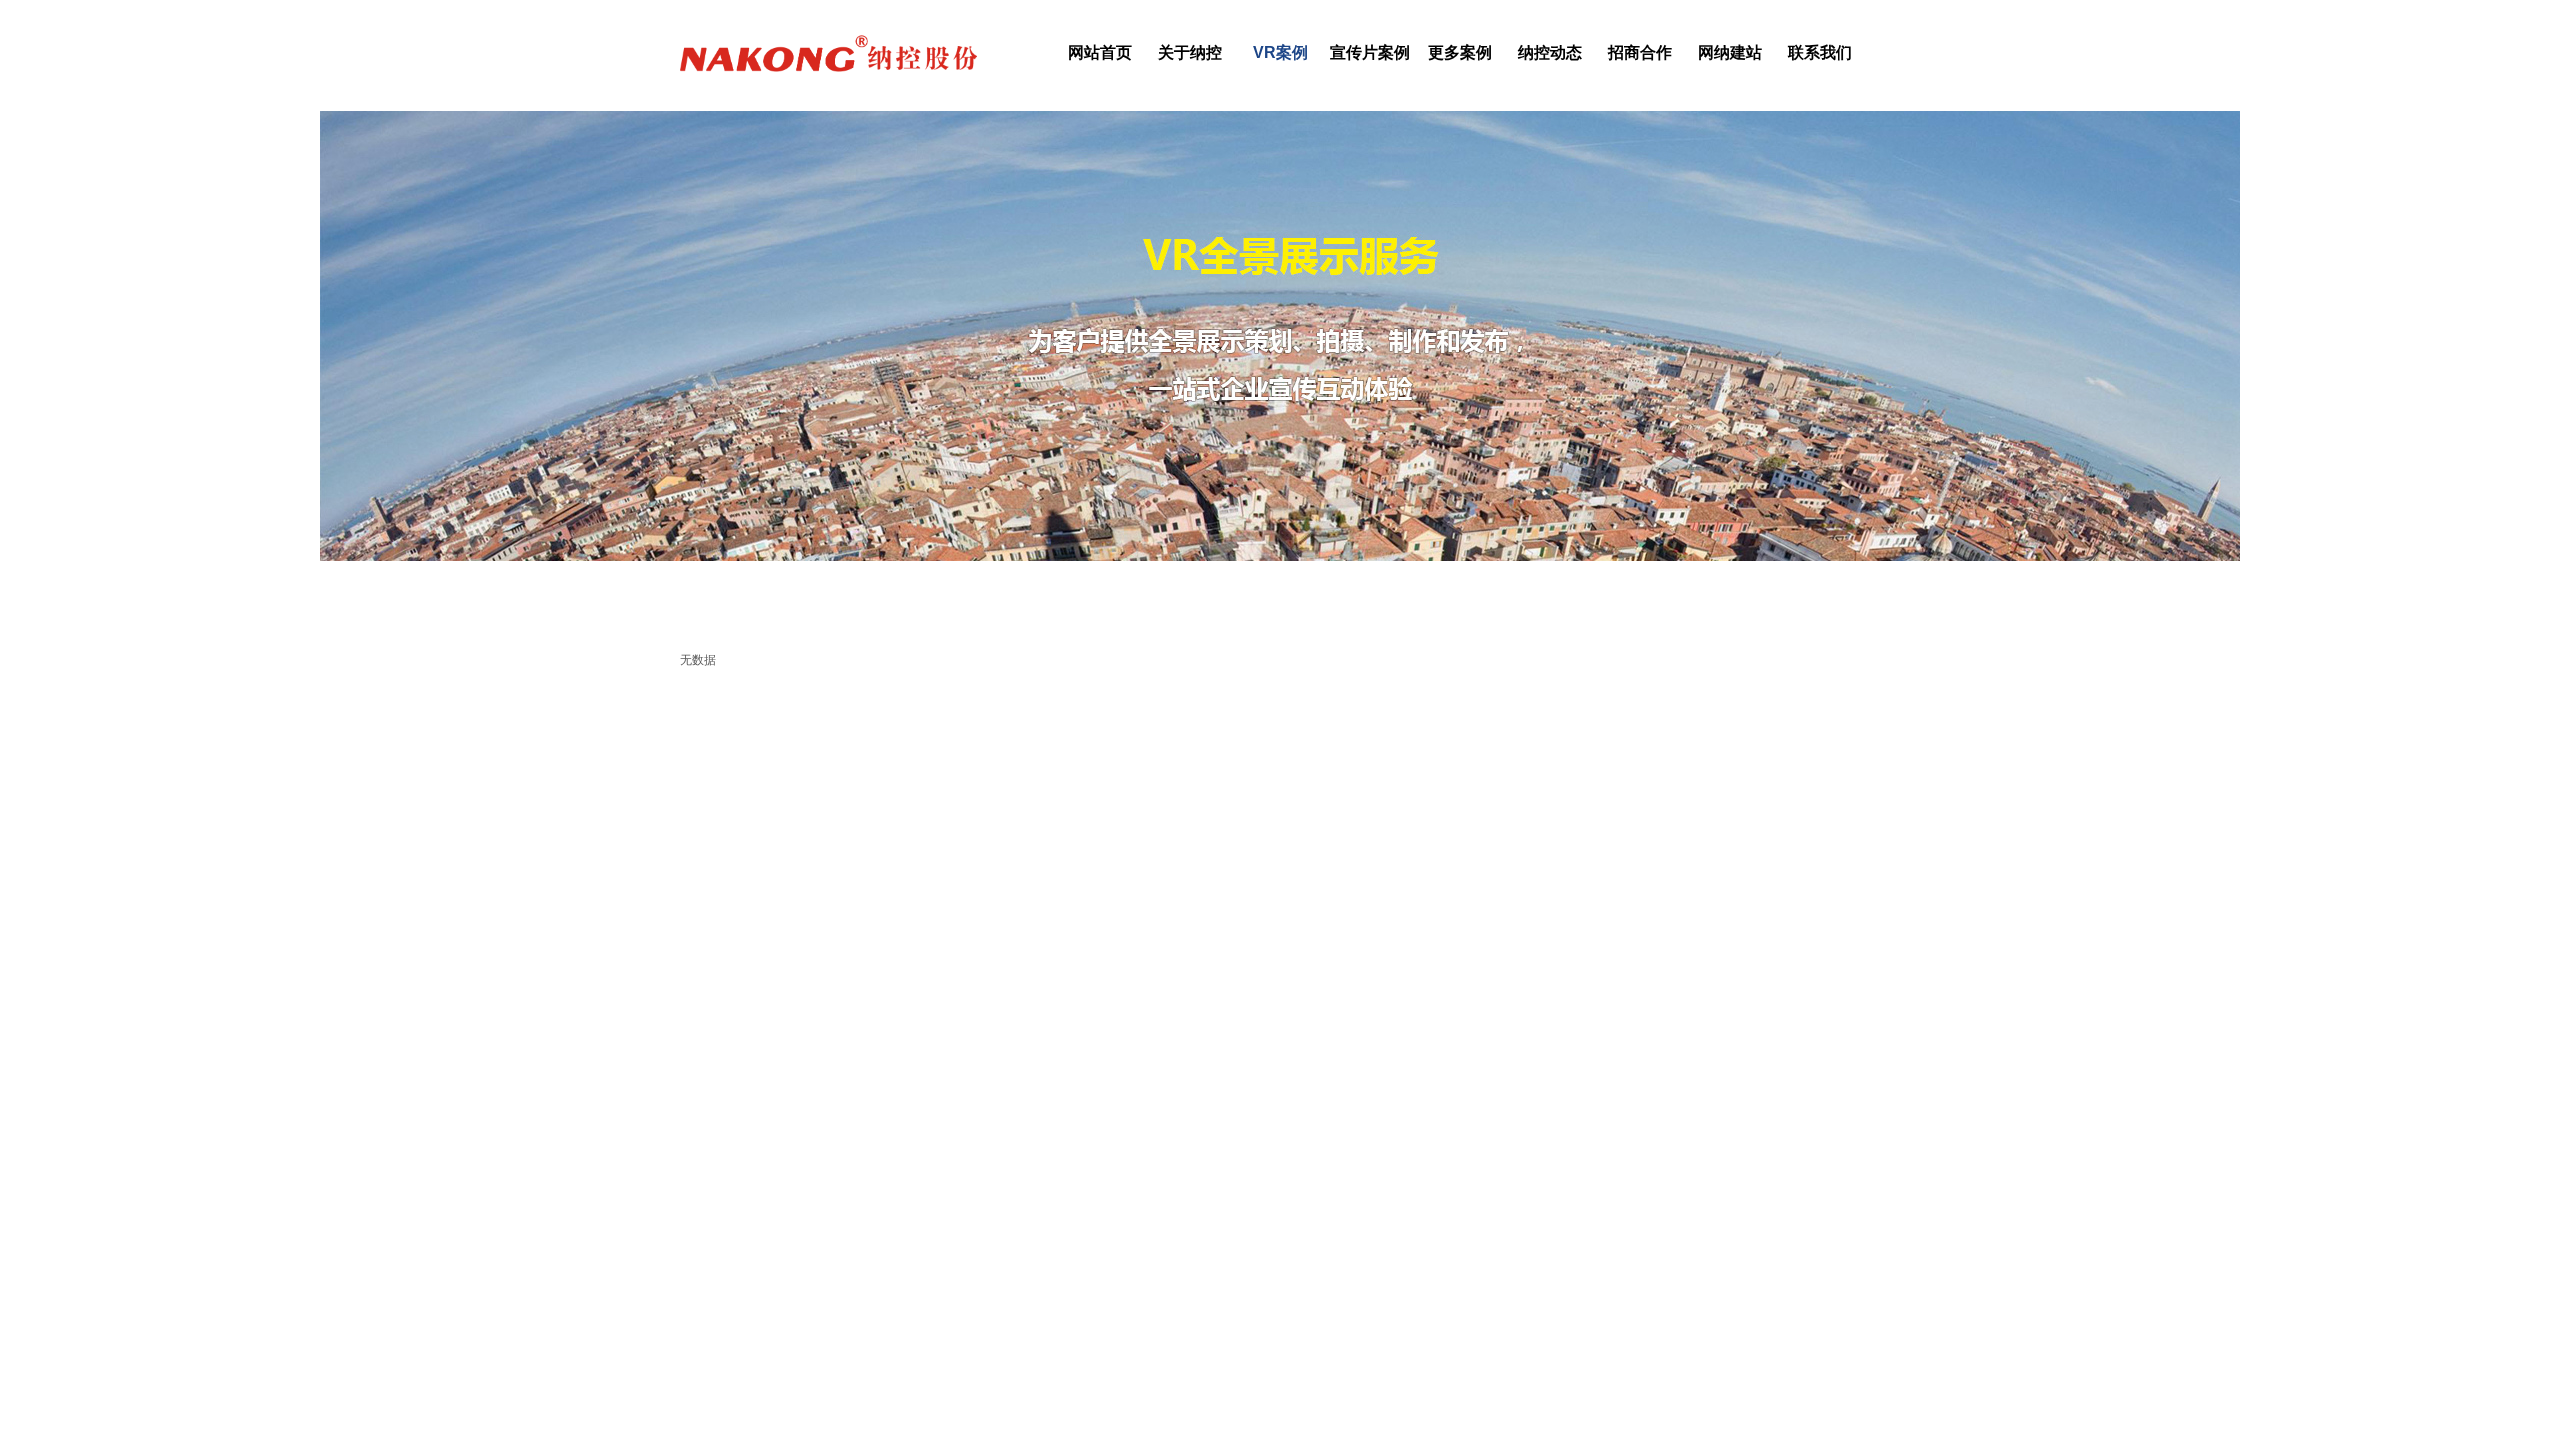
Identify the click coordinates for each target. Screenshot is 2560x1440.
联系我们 (1820, 52)
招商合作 (1640, 52)
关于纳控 (1190, 52)
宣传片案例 (1370, 52)
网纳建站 (1730, 52)
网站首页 (1100, 52)
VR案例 (1280, 52)
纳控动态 (1550, 52)
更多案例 (1460, 52)
